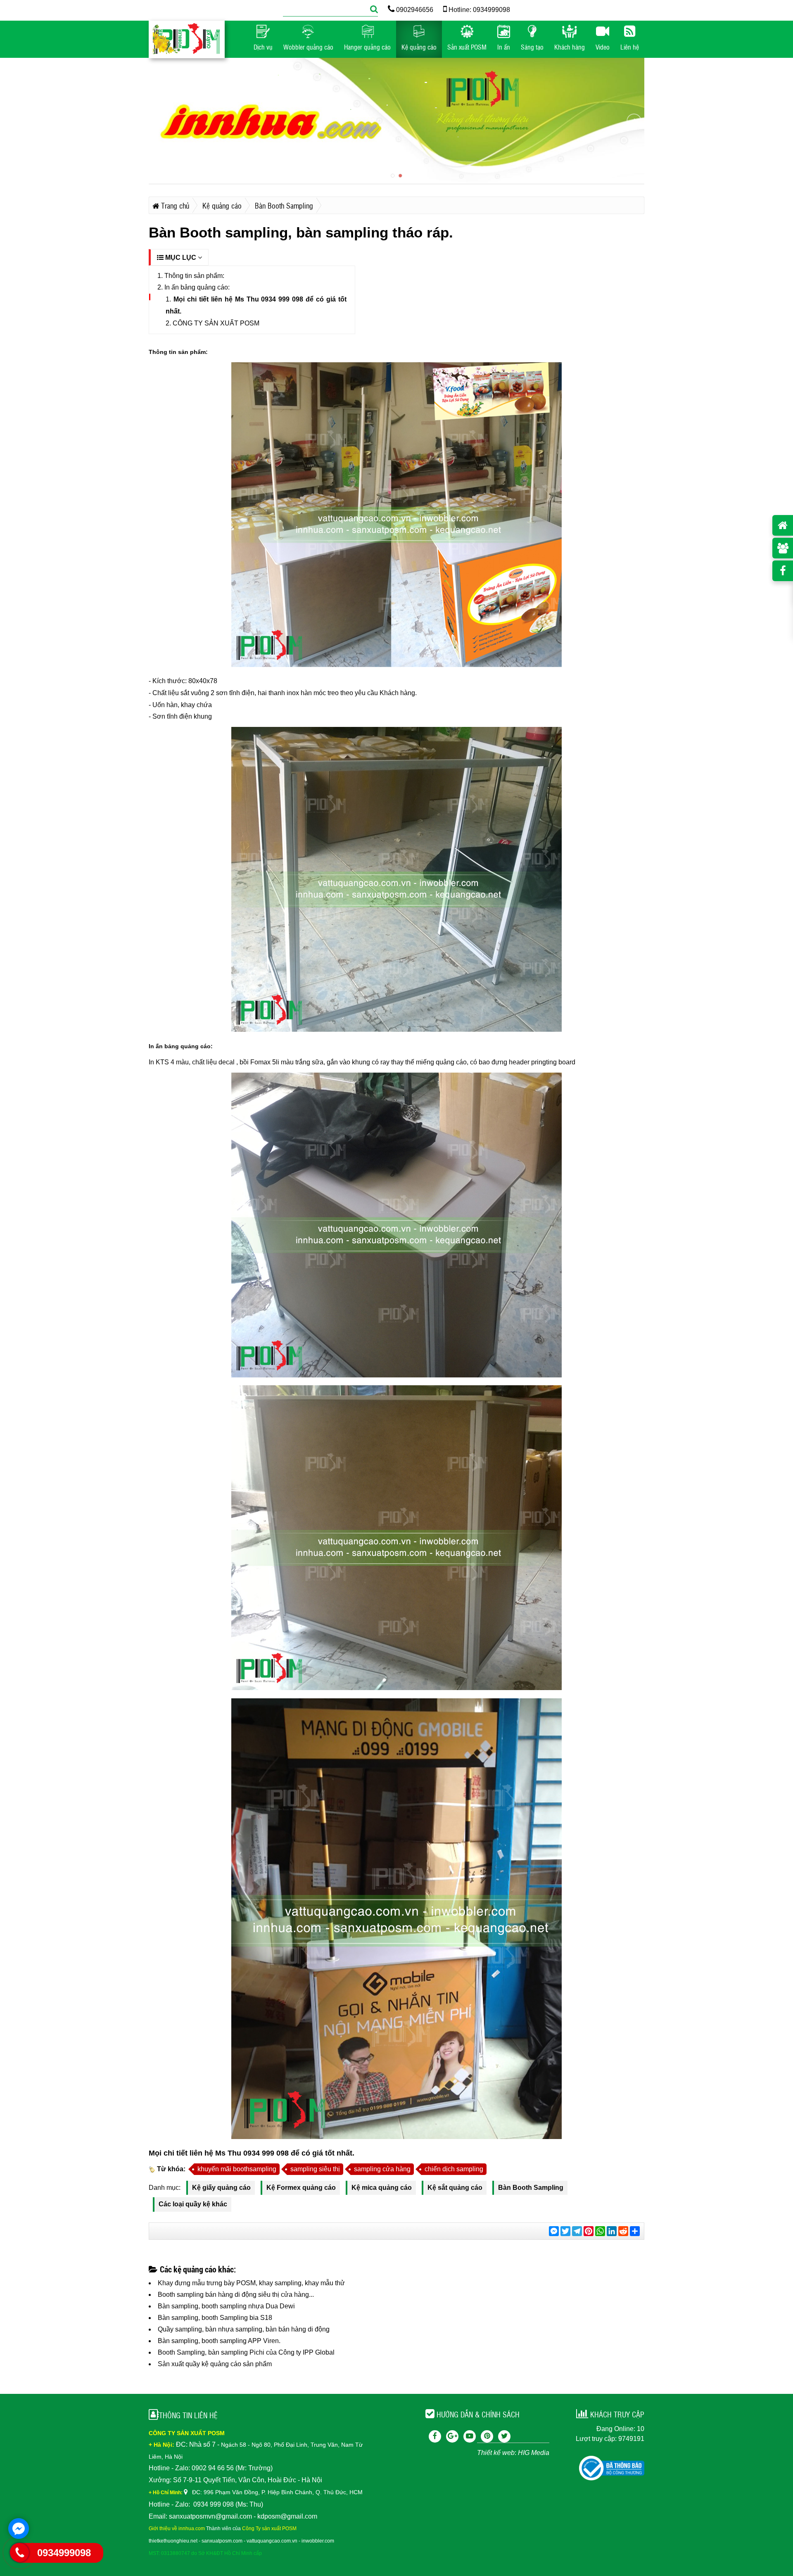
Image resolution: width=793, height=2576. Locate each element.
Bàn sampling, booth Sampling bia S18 (215, 2318)
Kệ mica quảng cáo (382, 2188)
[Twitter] (504, 2436)
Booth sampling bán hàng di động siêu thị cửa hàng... (236, 2295)
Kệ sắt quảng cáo (455, 2188)
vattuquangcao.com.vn (272, 2541)
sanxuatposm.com (222, 2541)
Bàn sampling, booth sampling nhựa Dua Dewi (226, 2306)
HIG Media (534, 2453)
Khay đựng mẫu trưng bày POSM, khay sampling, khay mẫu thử (251, 2283)
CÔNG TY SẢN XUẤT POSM (216, 323)
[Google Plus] (452, 2436)
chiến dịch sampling (454, 2169)
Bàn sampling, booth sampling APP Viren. (219, 2341)
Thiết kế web (496, 2453)
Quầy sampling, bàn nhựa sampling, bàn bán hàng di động (244, 2329)
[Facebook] (435, 2436)
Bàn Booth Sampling (531, 2188)
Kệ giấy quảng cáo (221, 2188)
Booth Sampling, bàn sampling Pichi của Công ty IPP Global (246, 2352)
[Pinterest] (487, 2436)
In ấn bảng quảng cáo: (197, 287)
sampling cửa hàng (382, 2169)
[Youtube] (470, 2436)
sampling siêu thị (315, 2169)
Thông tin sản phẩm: (194, 276)
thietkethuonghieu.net (173, 2541)
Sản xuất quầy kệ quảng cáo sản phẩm (215, 2364)
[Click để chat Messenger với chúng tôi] (19, 2529)
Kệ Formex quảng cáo (301, 2188)
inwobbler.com (318, 2541)
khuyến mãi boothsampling (237, 2169)
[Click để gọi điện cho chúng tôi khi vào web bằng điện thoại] (20, 2552)
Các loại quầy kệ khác (193, 2204)
